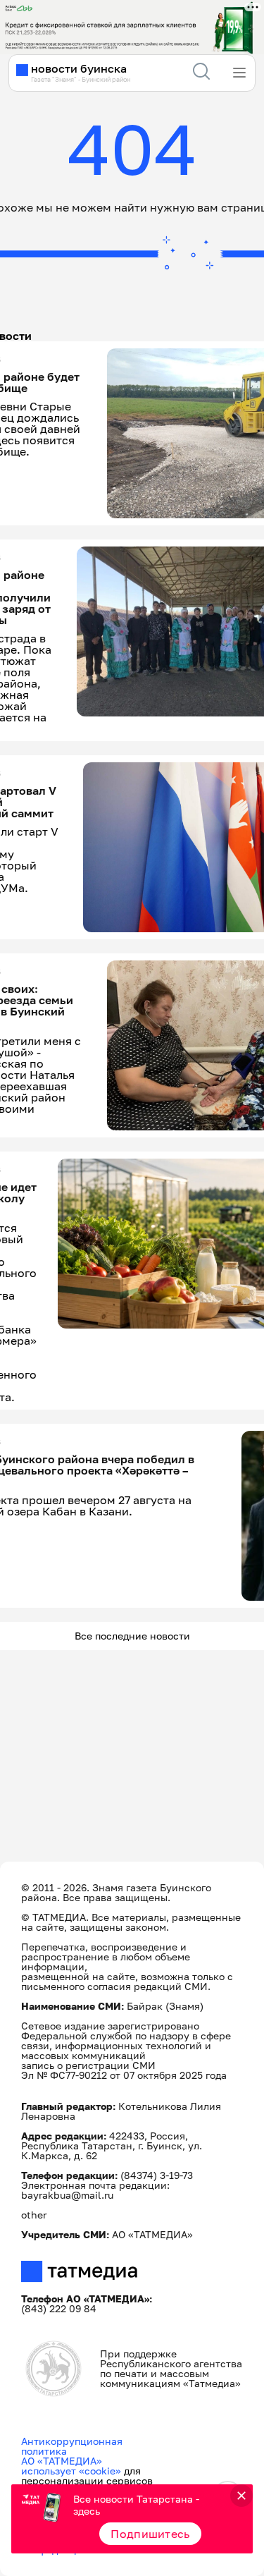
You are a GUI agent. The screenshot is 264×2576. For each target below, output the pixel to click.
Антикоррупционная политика (72, 2446)
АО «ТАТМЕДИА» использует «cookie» (71, 2466)
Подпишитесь (150, 2534)
